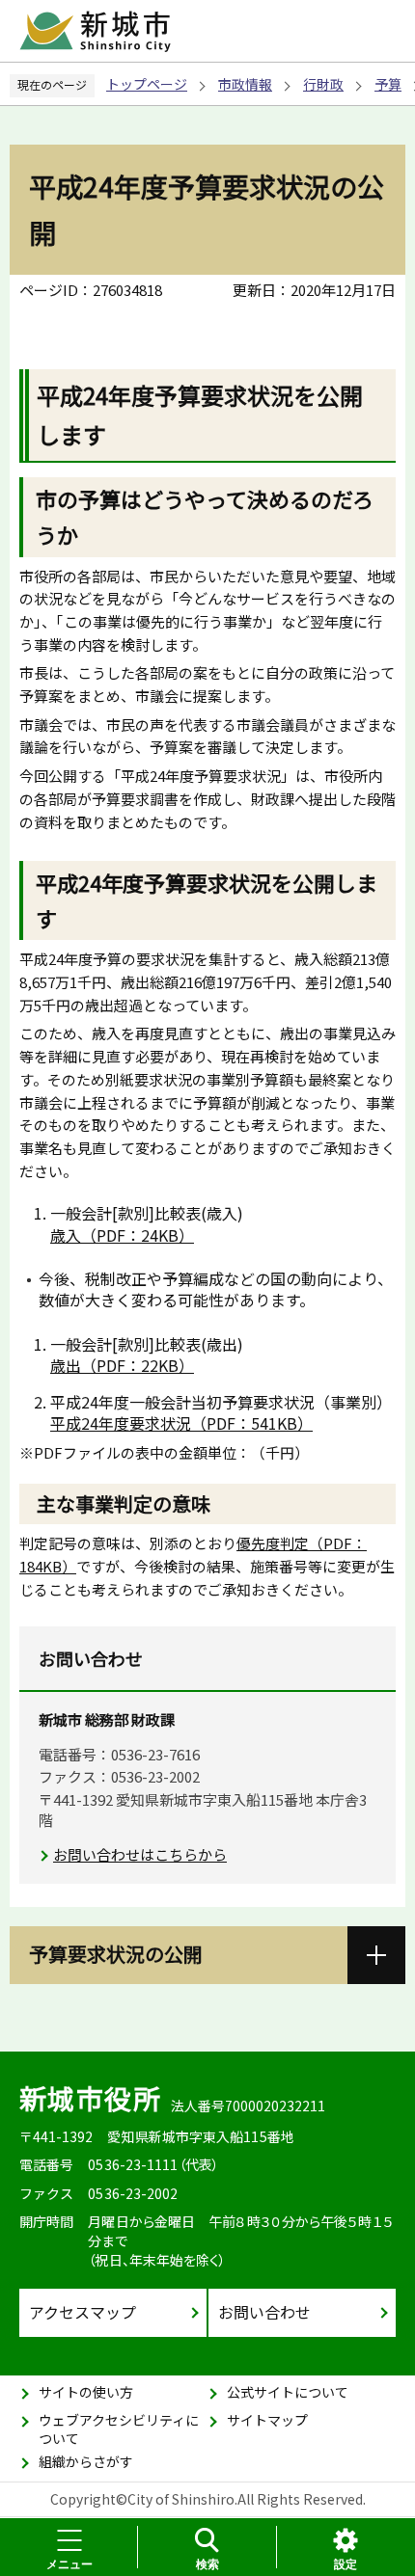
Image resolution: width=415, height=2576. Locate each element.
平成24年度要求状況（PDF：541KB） (181, 1423)
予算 (388, 84)
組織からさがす (86, 2461)
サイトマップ (267, 2420)
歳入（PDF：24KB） (122, 1235)
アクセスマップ (83, 2312)
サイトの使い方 (86, 2392)
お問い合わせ (264, 2312)
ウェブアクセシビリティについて (119, 2429)
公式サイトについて (288, 2392)
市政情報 (245, 84)
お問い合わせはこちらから (140, 1854)
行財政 (323, 84)
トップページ (147, 84)
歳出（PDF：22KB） (122, 1365)
